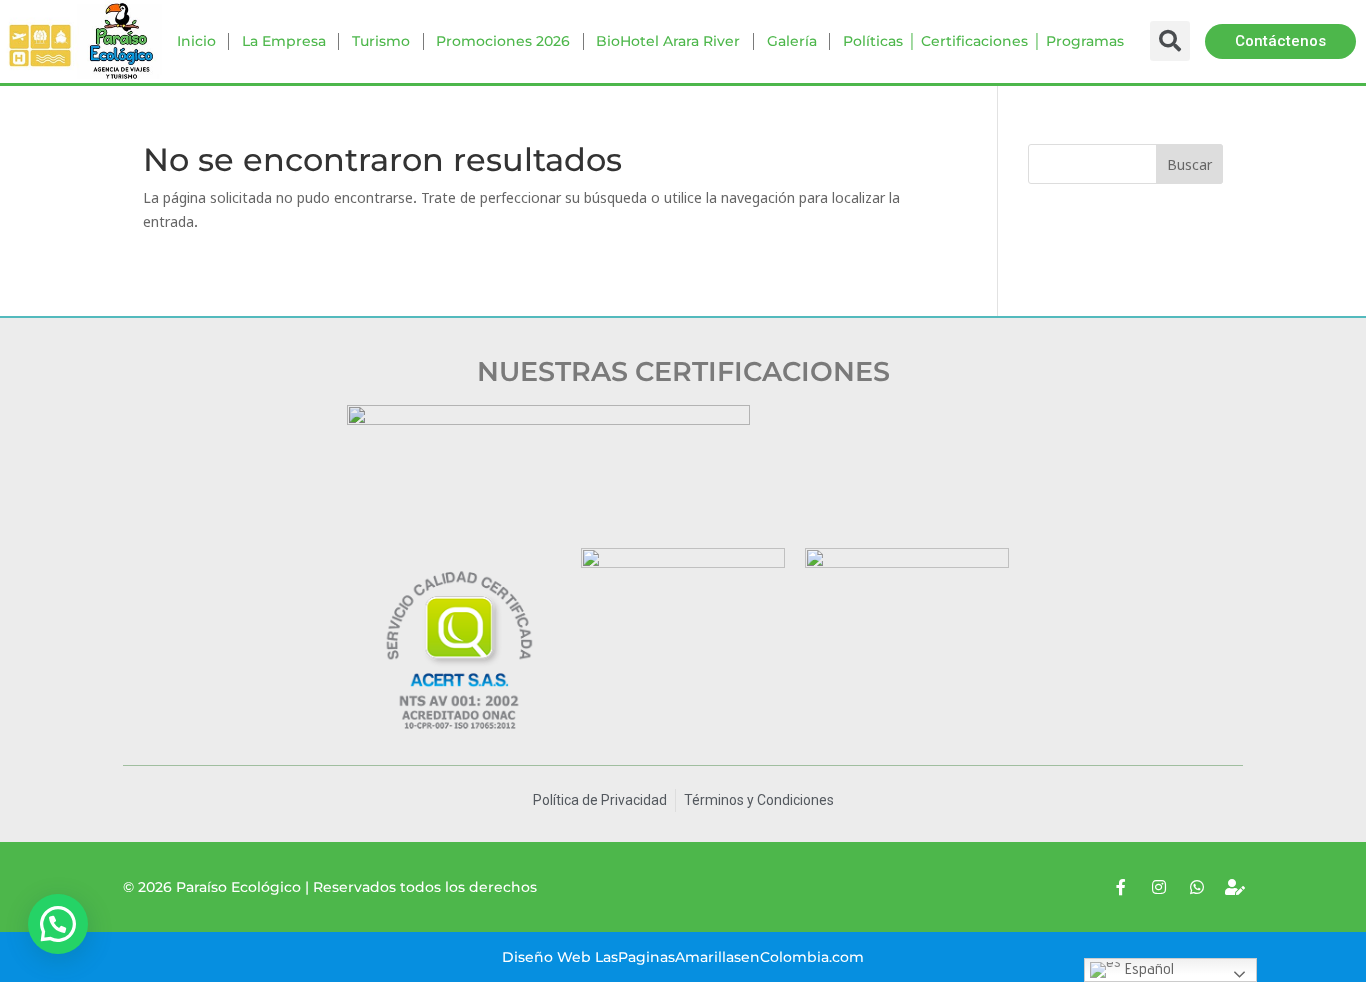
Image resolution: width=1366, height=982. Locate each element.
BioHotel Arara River (668, 41)
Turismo (381, 41)
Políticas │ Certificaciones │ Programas (983, 41)
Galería (792, 41)
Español (1147, 968)
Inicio (196, 41)
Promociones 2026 (503, 41)
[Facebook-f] (1121, 887)
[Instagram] (1159, 887)
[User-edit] (1235, 887)
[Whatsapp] (1197, 887)
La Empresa (284, 41)
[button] (1280, 41)
